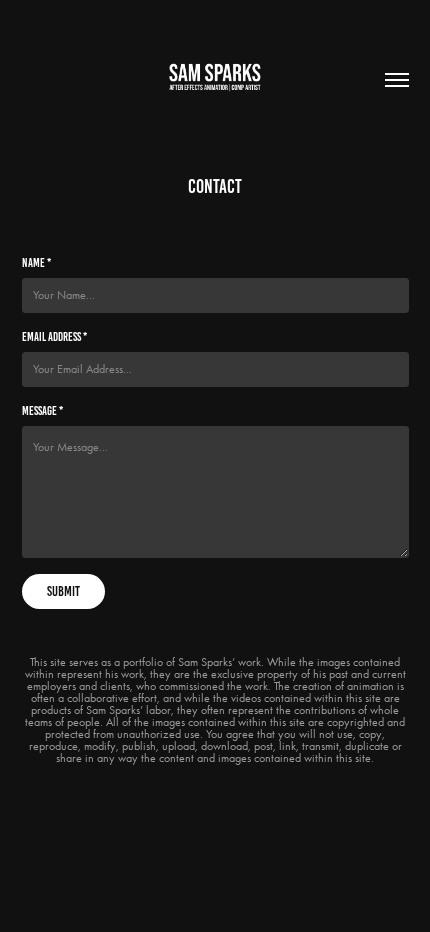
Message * (42, 410)
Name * (36, 262)
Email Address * (54, 336)
